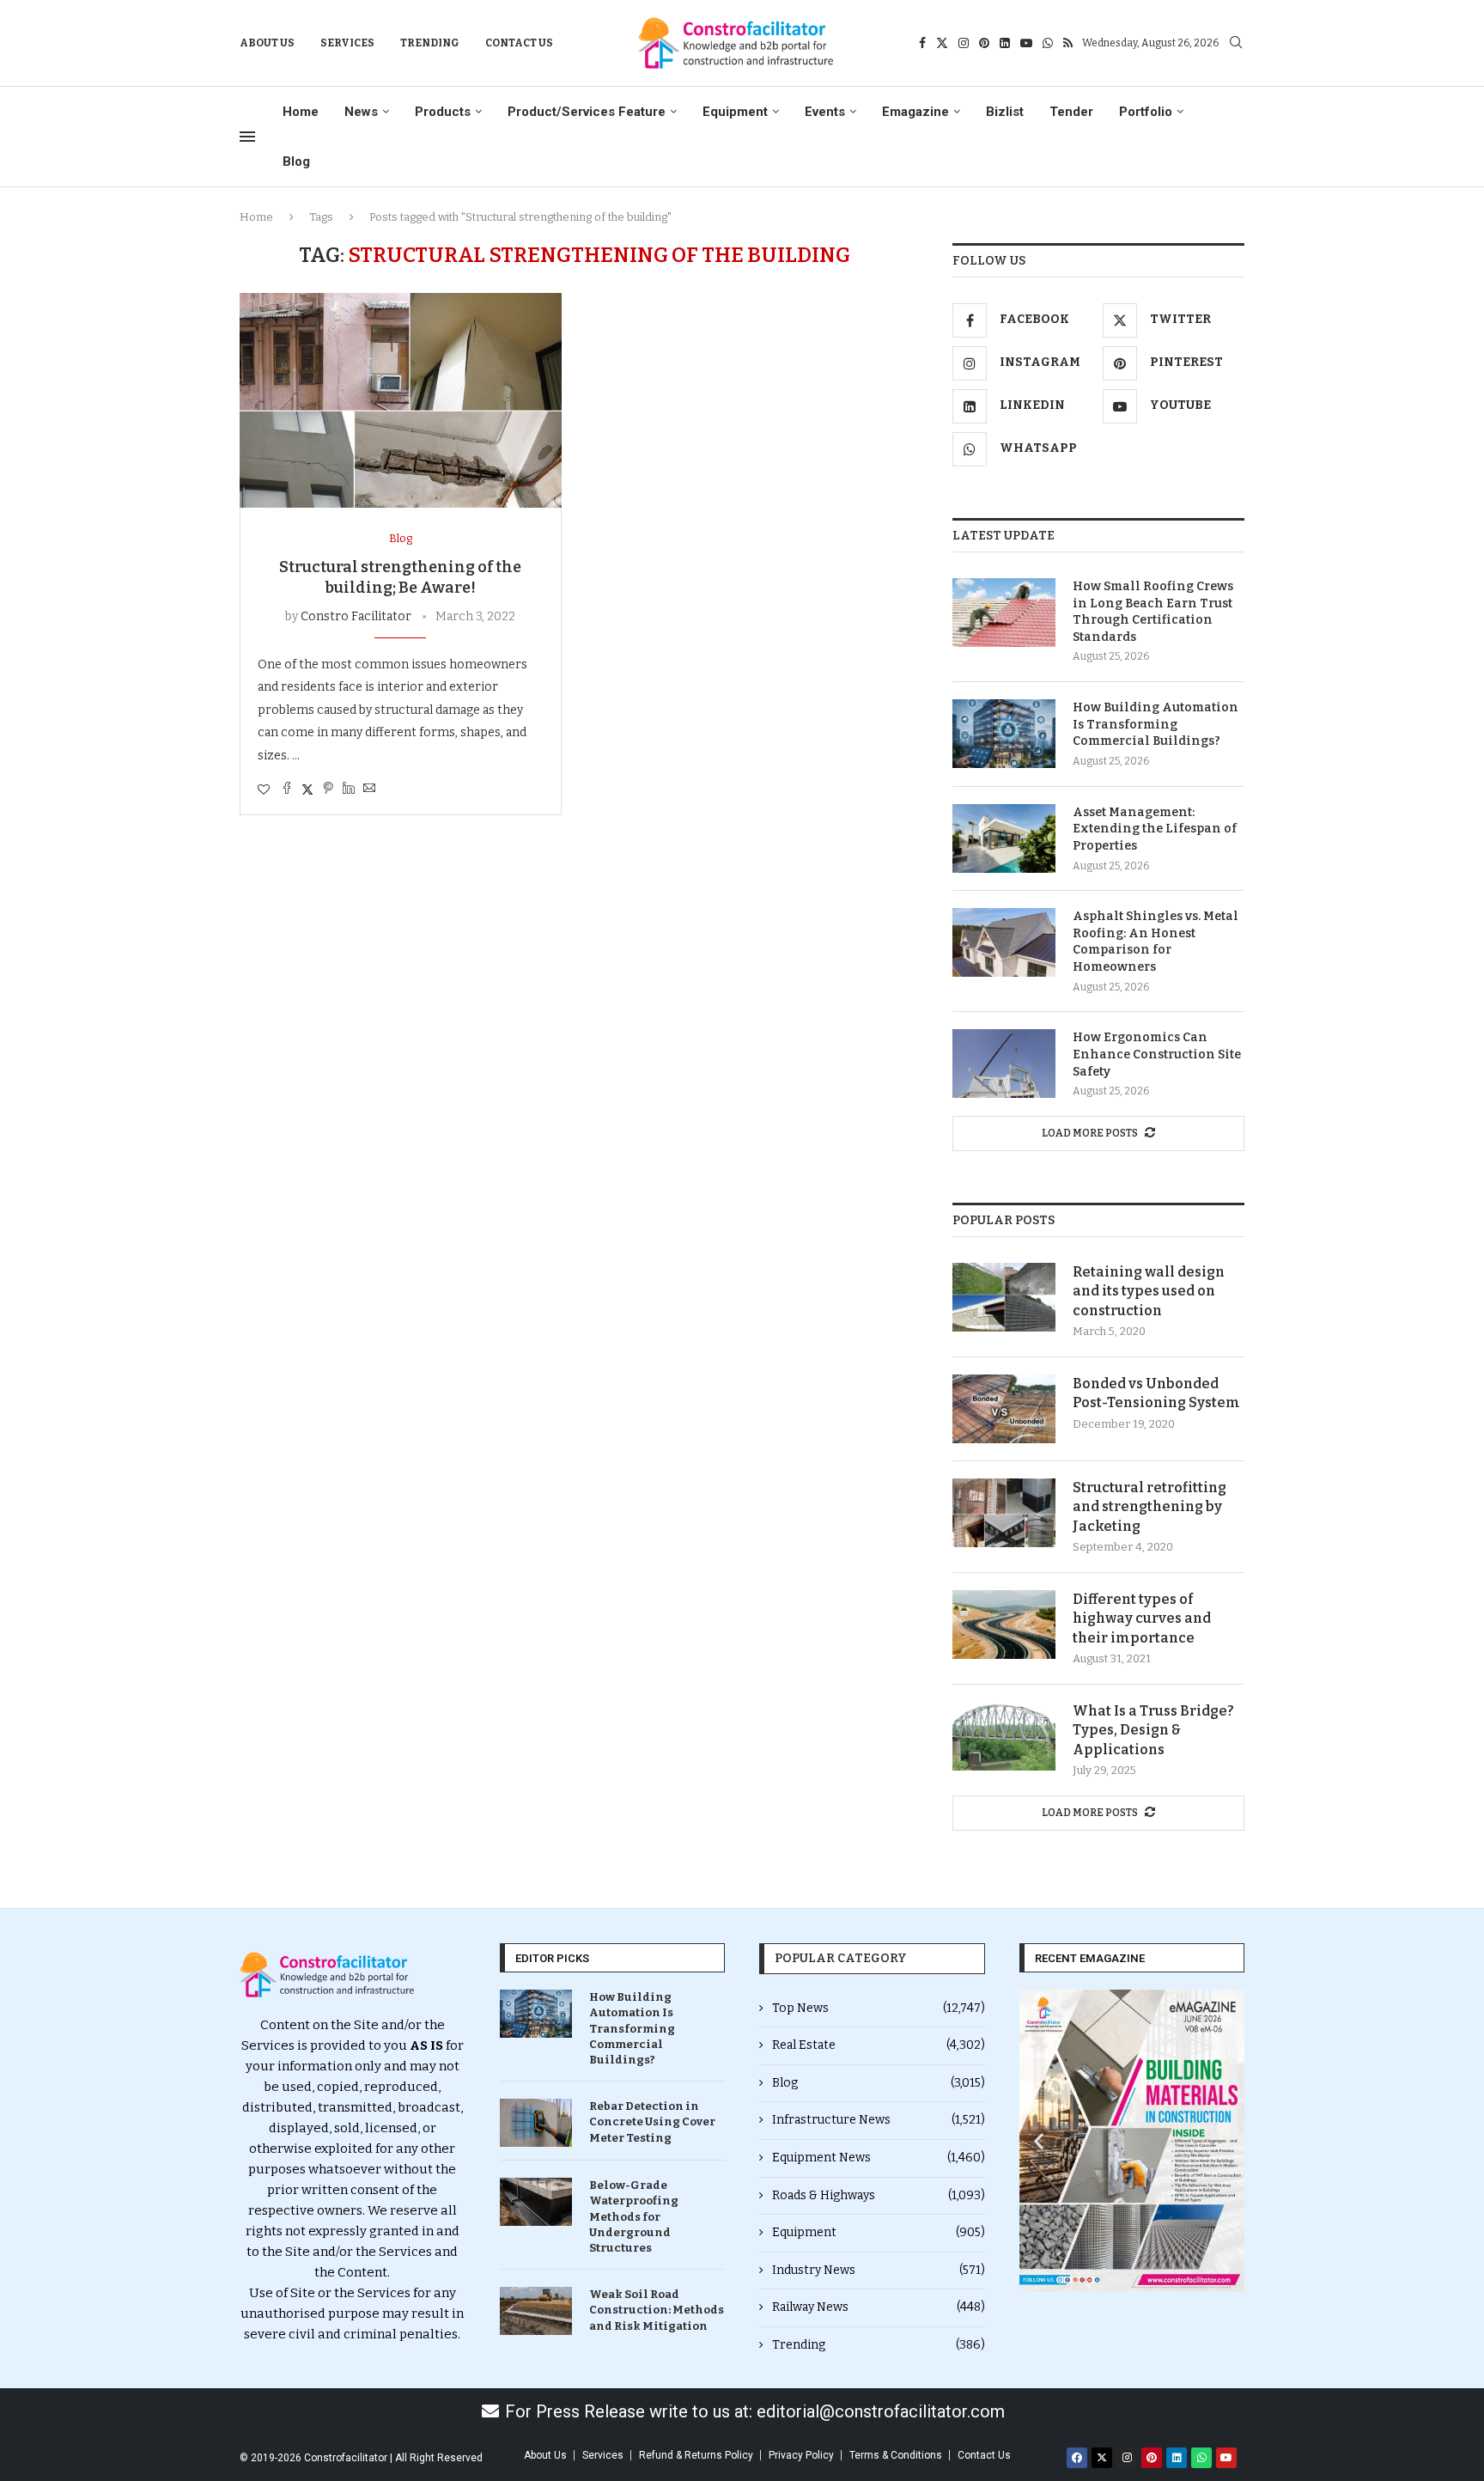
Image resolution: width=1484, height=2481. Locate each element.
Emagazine (915, 112)
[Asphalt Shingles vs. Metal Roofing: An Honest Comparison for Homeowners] (1004, 942)
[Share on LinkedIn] (349, 789)
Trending (430, 43)
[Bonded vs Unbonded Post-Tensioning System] (1004, 1409)
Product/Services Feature (587, 112)
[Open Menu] (247, 137)
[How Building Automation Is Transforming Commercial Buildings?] (1004, 734)
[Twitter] (942, 43)
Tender (1071, 112)
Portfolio (1146, 112)
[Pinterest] (984, 43)
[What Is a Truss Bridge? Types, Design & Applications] (1004, 1736)
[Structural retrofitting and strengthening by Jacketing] (1004, 1513)
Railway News (879, 2307)
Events (825, 112)
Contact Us (519, 43)
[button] (1039, 2141)
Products (443, 112)
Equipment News (879, 2158)
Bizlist (1005, 112)
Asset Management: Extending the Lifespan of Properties (1155, 829)
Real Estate (879, 2045)
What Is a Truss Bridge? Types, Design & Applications (1153, 1730)
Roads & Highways (879, 2195)
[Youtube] (1026, 43)
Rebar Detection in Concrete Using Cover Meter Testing (652, 2121)
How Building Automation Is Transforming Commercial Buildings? (1156, 724)
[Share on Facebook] (287, 789)
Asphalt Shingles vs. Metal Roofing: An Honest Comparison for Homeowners (1156, 942)
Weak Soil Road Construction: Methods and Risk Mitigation (657, 2310)
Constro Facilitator (356, 616)
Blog (296, 162)
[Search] (1236, 43)
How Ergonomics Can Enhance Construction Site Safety (1157, 1054)
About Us (267, 43)
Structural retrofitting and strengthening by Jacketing (1149, 1507)
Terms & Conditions (896, 2455)
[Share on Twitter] (307, 789)
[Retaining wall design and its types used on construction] (1004, 1297)
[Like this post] (264, 790)
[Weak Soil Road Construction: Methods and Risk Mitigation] (536, 2311)
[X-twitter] (1102, 2458)
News (361, 112)
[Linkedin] (1005, 43)
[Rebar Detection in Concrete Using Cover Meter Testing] (536, 2123)
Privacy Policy (801, 2455)
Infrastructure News (879, 2120)
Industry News (879, 2270)
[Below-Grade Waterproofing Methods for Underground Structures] (536, 2202)
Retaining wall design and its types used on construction (1149, 1291)
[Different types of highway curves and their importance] (1004, 1625)
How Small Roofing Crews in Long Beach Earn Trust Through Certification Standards (1153, 612)
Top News (879, 2008)
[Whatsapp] (1048, 43)
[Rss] (1068, 43)
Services (347, 43)
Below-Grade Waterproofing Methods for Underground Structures (634, 2216)
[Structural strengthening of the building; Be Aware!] (401, 400)
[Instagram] (964, 43)
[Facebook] (922, 43)
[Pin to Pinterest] (328, 789)
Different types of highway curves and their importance (1142, 1618)
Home (301, 112)
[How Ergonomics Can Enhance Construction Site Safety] (1004, 1064)
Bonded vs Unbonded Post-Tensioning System (1156, 1393)
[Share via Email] (369, 789)
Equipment (735, 112)
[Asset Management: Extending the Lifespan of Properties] (1004, 838)
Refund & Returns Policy (696, 2455)
